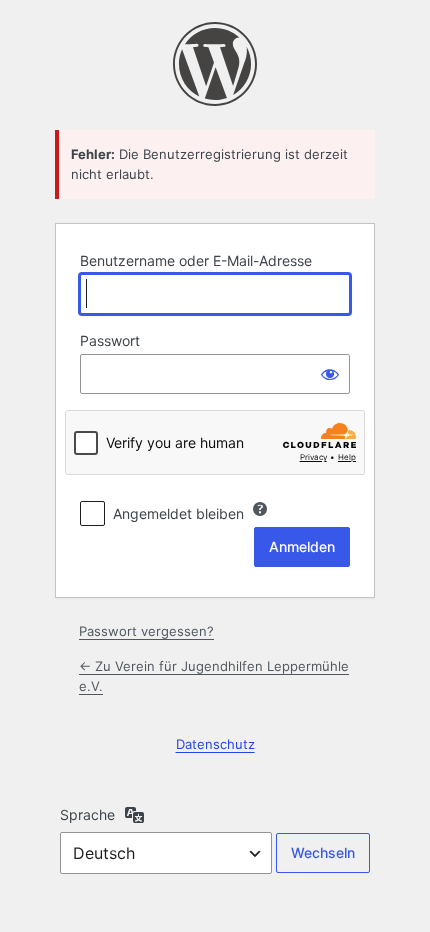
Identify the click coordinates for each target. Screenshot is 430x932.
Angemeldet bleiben (178, 513)
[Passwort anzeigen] (330, 374)
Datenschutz (215, 744)
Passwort (110, 340)
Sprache (87, 814)
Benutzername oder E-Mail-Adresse (196, 260)
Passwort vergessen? (146, 631)
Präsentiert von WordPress (215, 64)
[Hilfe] (260, 509)
